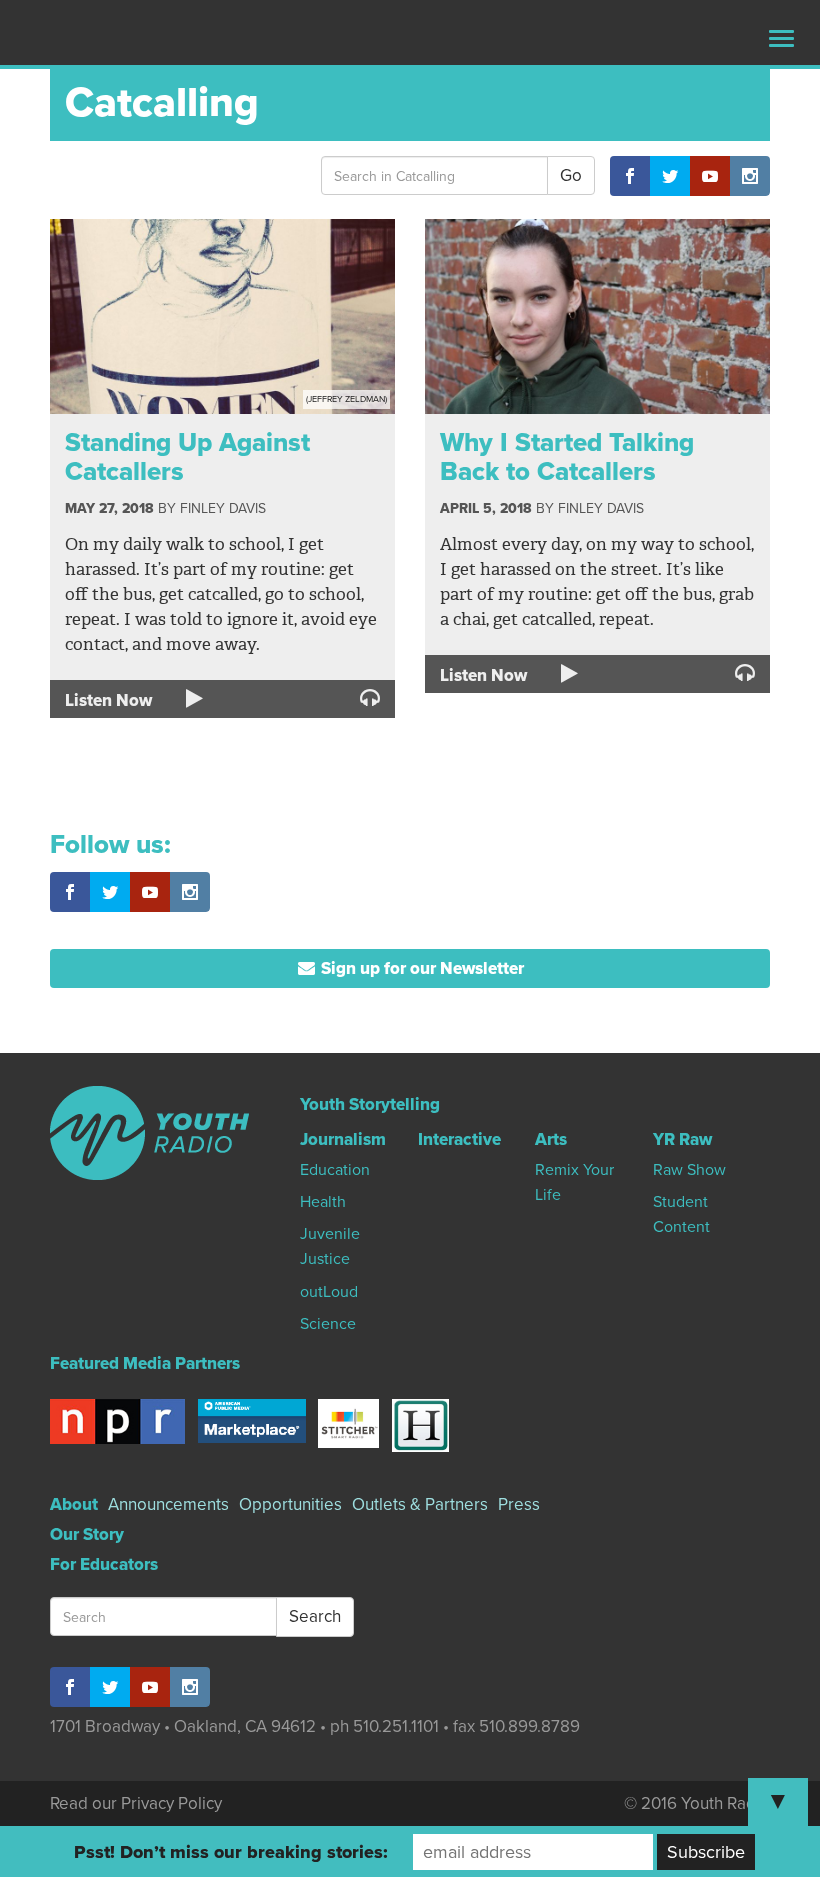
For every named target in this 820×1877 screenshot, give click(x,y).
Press (519, 1504)
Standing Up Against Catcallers (187, 457)
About (74, 1504)
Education (335, 1170)
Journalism (343, 1139)
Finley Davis (223, 508)
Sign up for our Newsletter (420, 968)
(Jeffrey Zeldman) (346, 399)
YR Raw (682, 1139)
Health (323, 1202)
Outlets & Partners (420, 1504)
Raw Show (689, 1170)
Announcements (168, 1504)
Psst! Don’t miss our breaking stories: (231, 1852)
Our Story (87, 1534)
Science (328, 1324)
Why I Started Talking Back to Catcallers (567, 457)
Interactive (459, 1139)
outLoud (329, 1292)
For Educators (104, 1564)
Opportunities (290, 1504)
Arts (551, 1139)
